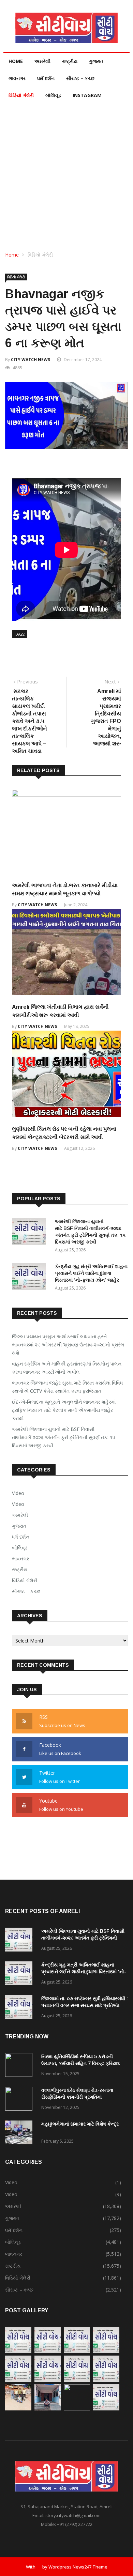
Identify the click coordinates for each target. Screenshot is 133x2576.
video (18, 1504)
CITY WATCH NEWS (31, 360)
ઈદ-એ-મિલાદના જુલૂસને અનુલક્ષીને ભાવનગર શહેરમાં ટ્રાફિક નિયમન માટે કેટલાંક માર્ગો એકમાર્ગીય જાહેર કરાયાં (64, 1410)
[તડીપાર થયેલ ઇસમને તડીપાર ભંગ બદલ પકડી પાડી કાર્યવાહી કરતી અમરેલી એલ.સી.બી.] (48, 2409)
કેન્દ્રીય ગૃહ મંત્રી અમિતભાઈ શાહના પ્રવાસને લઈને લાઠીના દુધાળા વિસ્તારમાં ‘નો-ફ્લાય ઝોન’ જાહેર (91, 1273)
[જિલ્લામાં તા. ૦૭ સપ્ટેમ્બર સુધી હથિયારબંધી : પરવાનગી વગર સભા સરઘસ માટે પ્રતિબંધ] (20, 2008)
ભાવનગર (17, 78)
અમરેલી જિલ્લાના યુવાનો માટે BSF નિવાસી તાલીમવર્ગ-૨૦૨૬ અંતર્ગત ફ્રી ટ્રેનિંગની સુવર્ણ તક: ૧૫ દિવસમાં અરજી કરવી (64, 1437)
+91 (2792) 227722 (75, 2524)
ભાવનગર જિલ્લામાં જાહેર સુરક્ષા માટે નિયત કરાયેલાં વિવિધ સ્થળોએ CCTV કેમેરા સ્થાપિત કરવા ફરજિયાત (67, 1387)
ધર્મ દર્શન (46, 78)
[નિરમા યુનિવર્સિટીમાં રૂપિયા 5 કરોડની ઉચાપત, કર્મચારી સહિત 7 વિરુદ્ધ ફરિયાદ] (20, 2066)
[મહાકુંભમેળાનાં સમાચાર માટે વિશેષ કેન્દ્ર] (20, 2134)
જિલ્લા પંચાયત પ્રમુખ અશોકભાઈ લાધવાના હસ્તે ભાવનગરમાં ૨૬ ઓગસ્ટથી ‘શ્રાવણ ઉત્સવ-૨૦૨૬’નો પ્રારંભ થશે (68, 1345)
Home (16, 61)
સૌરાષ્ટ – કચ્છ (80, 78)
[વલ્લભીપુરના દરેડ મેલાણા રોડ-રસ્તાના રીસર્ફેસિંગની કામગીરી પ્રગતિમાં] (20, 2100)
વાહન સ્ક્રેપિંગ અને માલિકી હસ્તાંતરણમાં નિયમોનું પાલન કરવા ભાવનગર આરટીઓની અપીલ (67, 1368)
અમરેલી (42, 61)
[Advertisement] (66, 174)
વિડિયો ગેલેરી (21, 95)
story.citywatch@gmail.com (73, 2515)
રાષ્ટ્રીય (70, 61)
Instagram (87, 95)
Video (18, 1493)
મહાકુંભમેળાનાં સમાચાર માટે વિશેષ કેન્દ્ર (80, 2124)
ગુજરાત (96, 61)
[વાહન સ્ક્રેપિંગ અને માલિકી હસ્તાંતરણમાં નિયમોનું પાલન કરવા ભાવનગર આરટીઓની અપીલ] (48, 2351)
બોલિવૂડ (53, 95)
